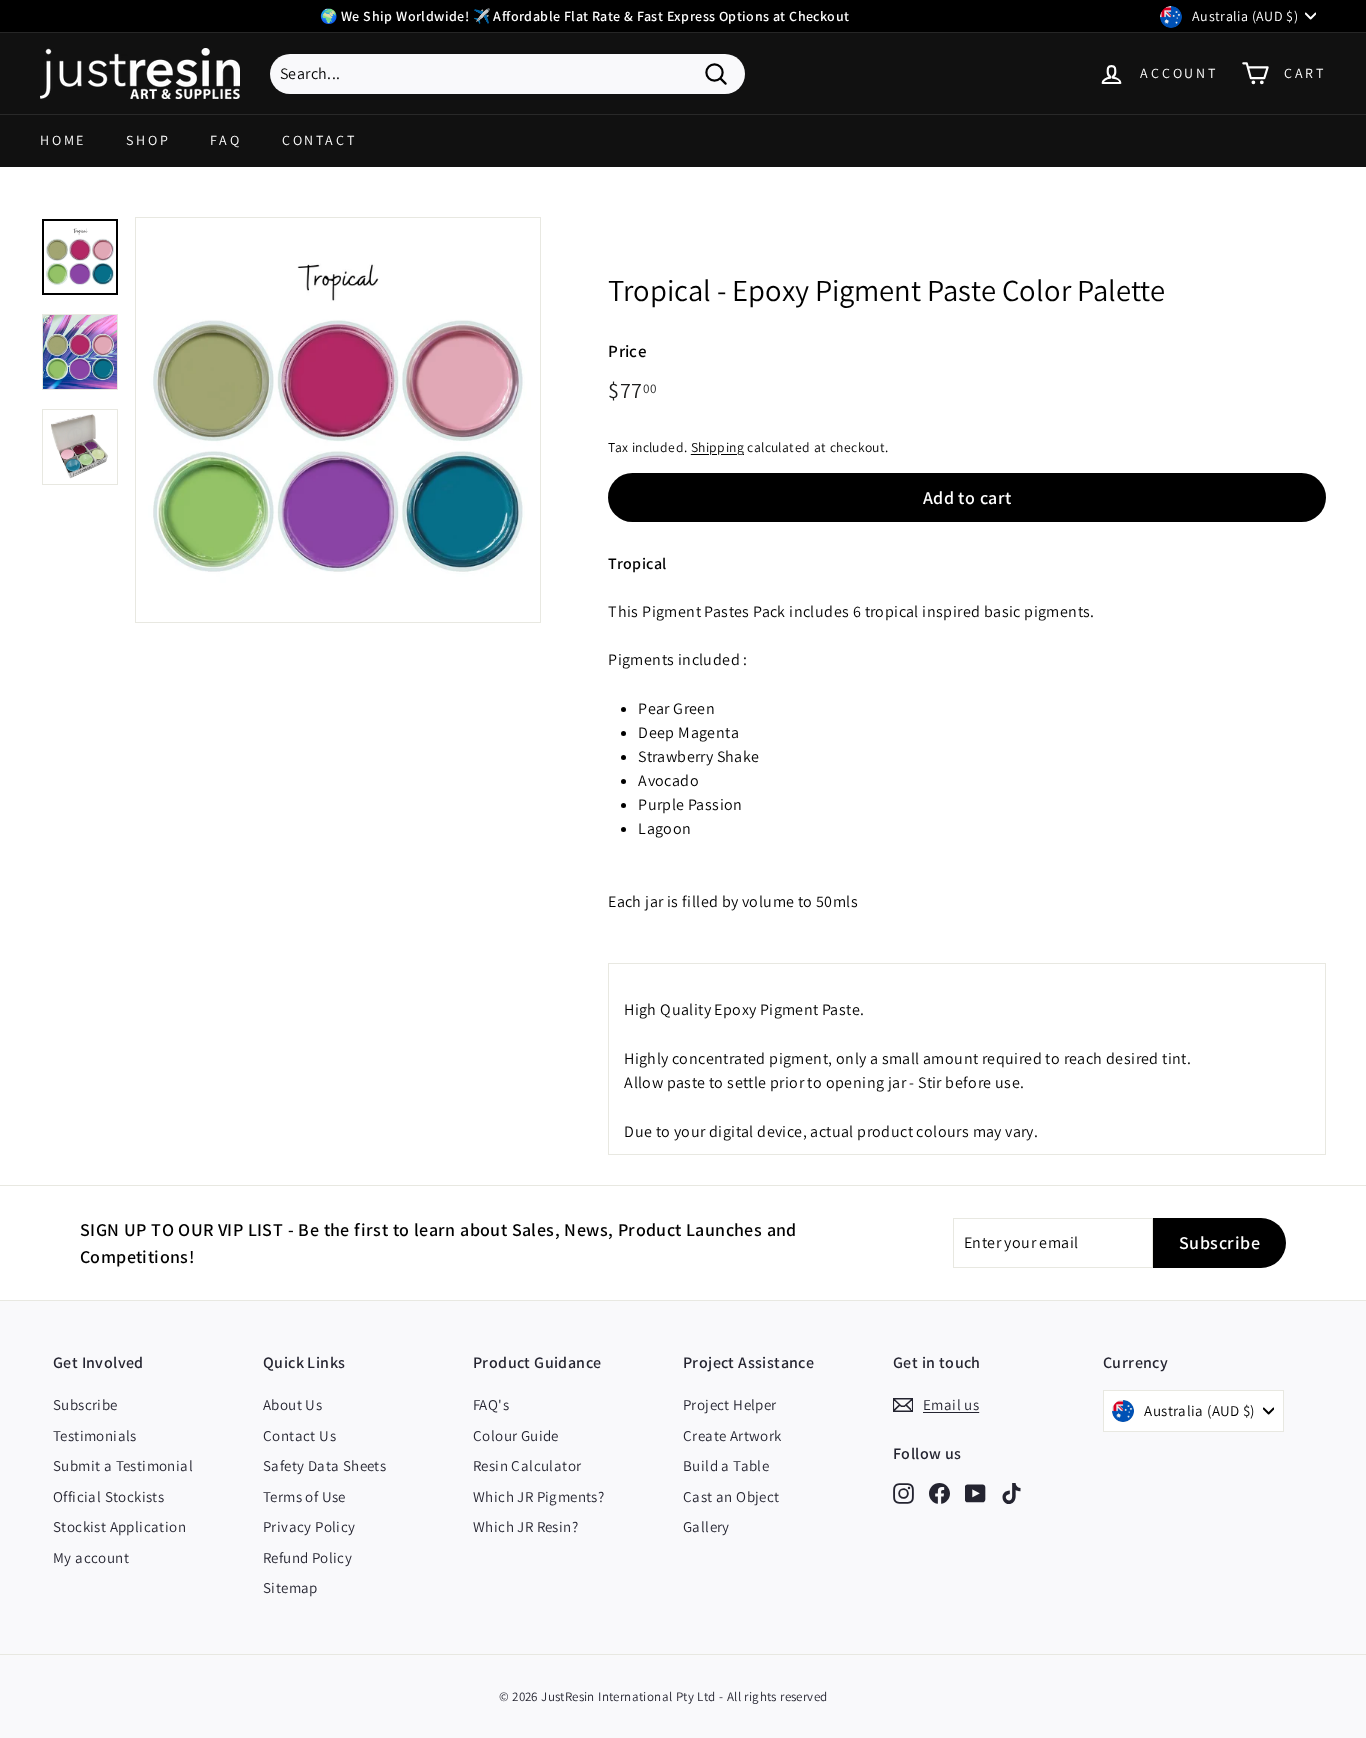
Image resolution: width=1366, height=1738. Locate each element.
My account (91, 1557)
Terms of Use (304, 1496)
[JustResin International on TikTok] (1011, 1492)
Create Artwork (732, 1435)
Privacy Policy (309, 1526)
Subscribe (85, 1404)
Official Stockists (108, 1496)
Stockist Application (119, 1526)
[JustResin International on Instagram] (903, 1492)
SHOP (148, 140)
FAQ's (491, 1404)
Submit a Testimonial (123, 1465)
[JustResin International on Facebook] (939, 1492)
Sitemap (290, 1587)
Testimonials (95, 1435)
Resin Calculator (527, 1465)
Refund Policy (307, 1557)
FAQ (225, 140)
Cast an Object (731, 1496)
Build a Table (726, 1465)
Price (627, 351)
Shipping (717, 447)
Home (63, 140)
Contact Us (299, 1435)
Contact (319, 140)
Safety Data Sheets (324, 1465)
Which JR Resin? (525, 1526)
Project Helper (730, 1404)
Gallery (706, 1526)
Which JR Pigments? (538, 1496)
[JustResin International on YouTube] (975, 1492)
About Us (292, 1404)
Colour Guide (516, 1435)
